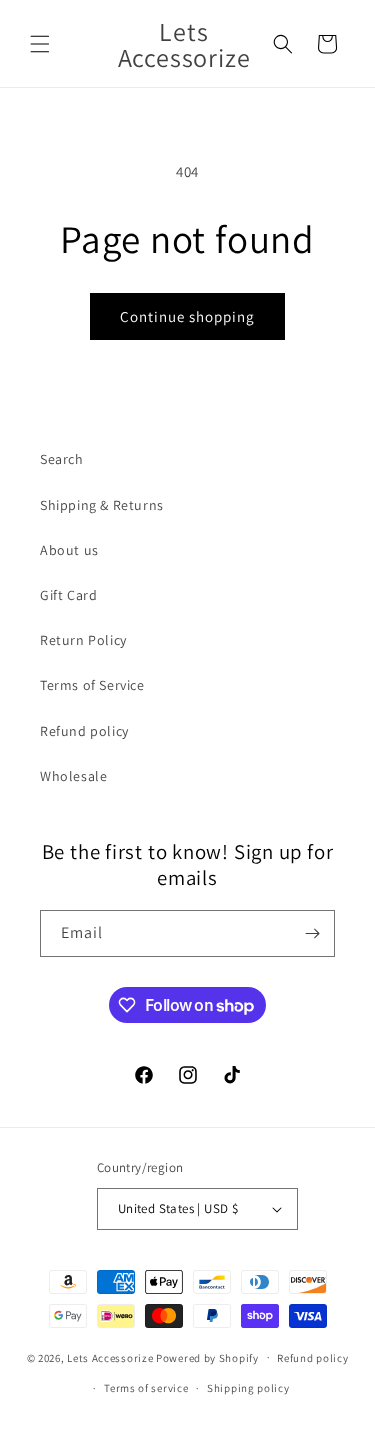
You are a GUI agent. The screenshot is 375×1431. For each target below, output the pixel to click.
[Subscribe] (312, 933)
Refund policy (84, 731)
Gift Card (68, 595)
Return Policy (83, 640)
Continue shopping (187, 316)
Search (62, 459)
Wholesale (73, 776)
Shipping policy (248, 1388)
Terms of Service (92, 685)
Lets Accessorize (110, 1357)
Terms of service (146, 1388)
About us (69, 550)
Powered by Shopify (207, 1357)
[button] (40, 44)
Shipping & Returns (102, 505)
